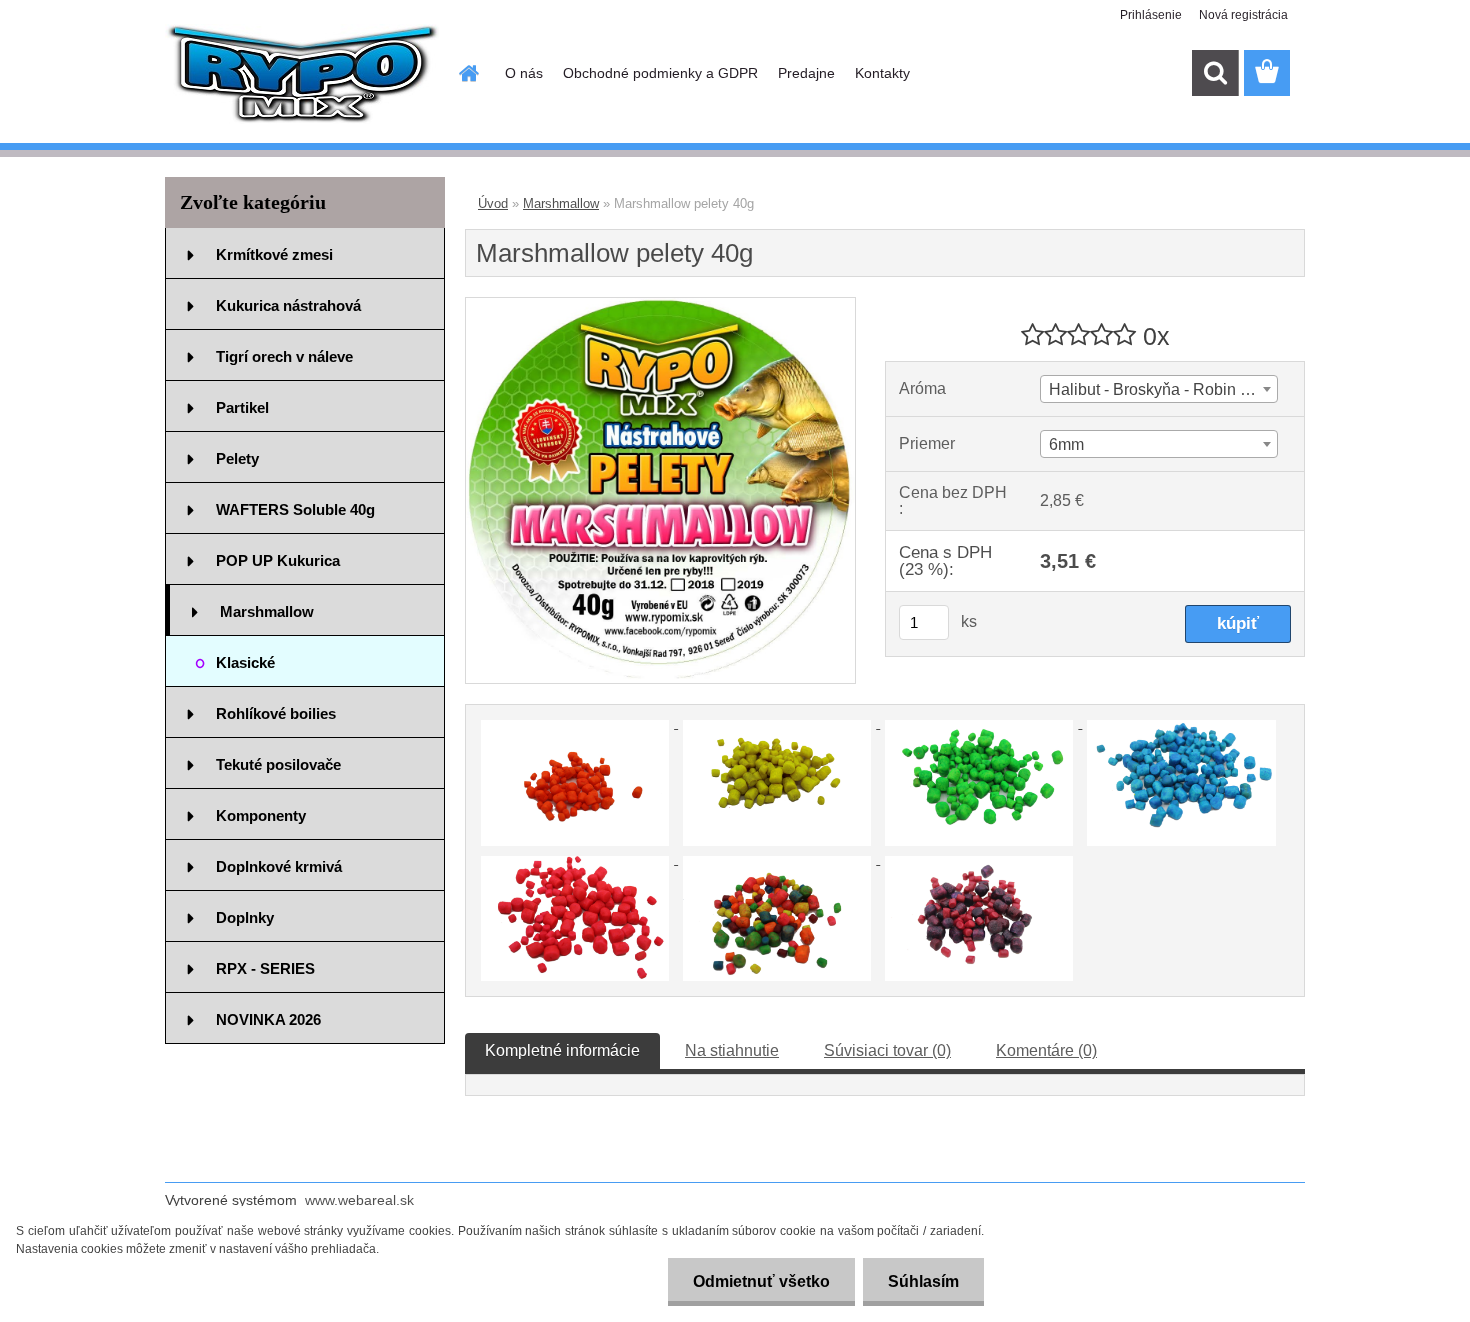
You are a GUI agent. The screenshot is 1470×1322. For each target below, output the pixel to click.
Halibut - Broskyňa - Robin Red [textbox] (1159, 389)
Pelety (237, 458)
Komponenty (261, 815)
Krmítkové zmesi (274, 254)
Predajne (806, 73)
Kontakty (882, 73)
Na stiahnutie (732, 1050)
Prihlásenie (1151, 15)
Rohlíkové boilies (276, 713)
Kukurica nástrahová (288, 305)
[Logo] (302, 74)
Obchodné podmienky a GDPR (660, 73)
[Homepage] (467, 73)
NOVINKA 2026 (268, 1019)
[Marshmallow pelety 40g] (660, 305)
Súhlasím (923, 1281)
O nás (524, 73)
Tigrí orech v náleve (284, 356)
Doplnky (245, 917)
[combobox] (1159, 389)
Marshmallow (267, 611)
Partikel (242, 407)
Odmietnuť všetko (761, 1281)
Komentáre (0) (1046, 1050)
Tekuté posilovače (278, 764)
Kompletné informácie (562, 1050)
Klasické (245, 662)
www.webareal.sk (359, 1200)
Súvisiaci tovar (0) (887, 1050)
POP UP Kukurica (278, 560)
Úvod (493, 203)
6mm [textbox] (1066, 444)
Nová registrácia (1243, 15)
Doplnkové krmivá (279, 866)
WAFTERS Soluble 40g (295, 509)
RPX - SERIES (265, 968)
